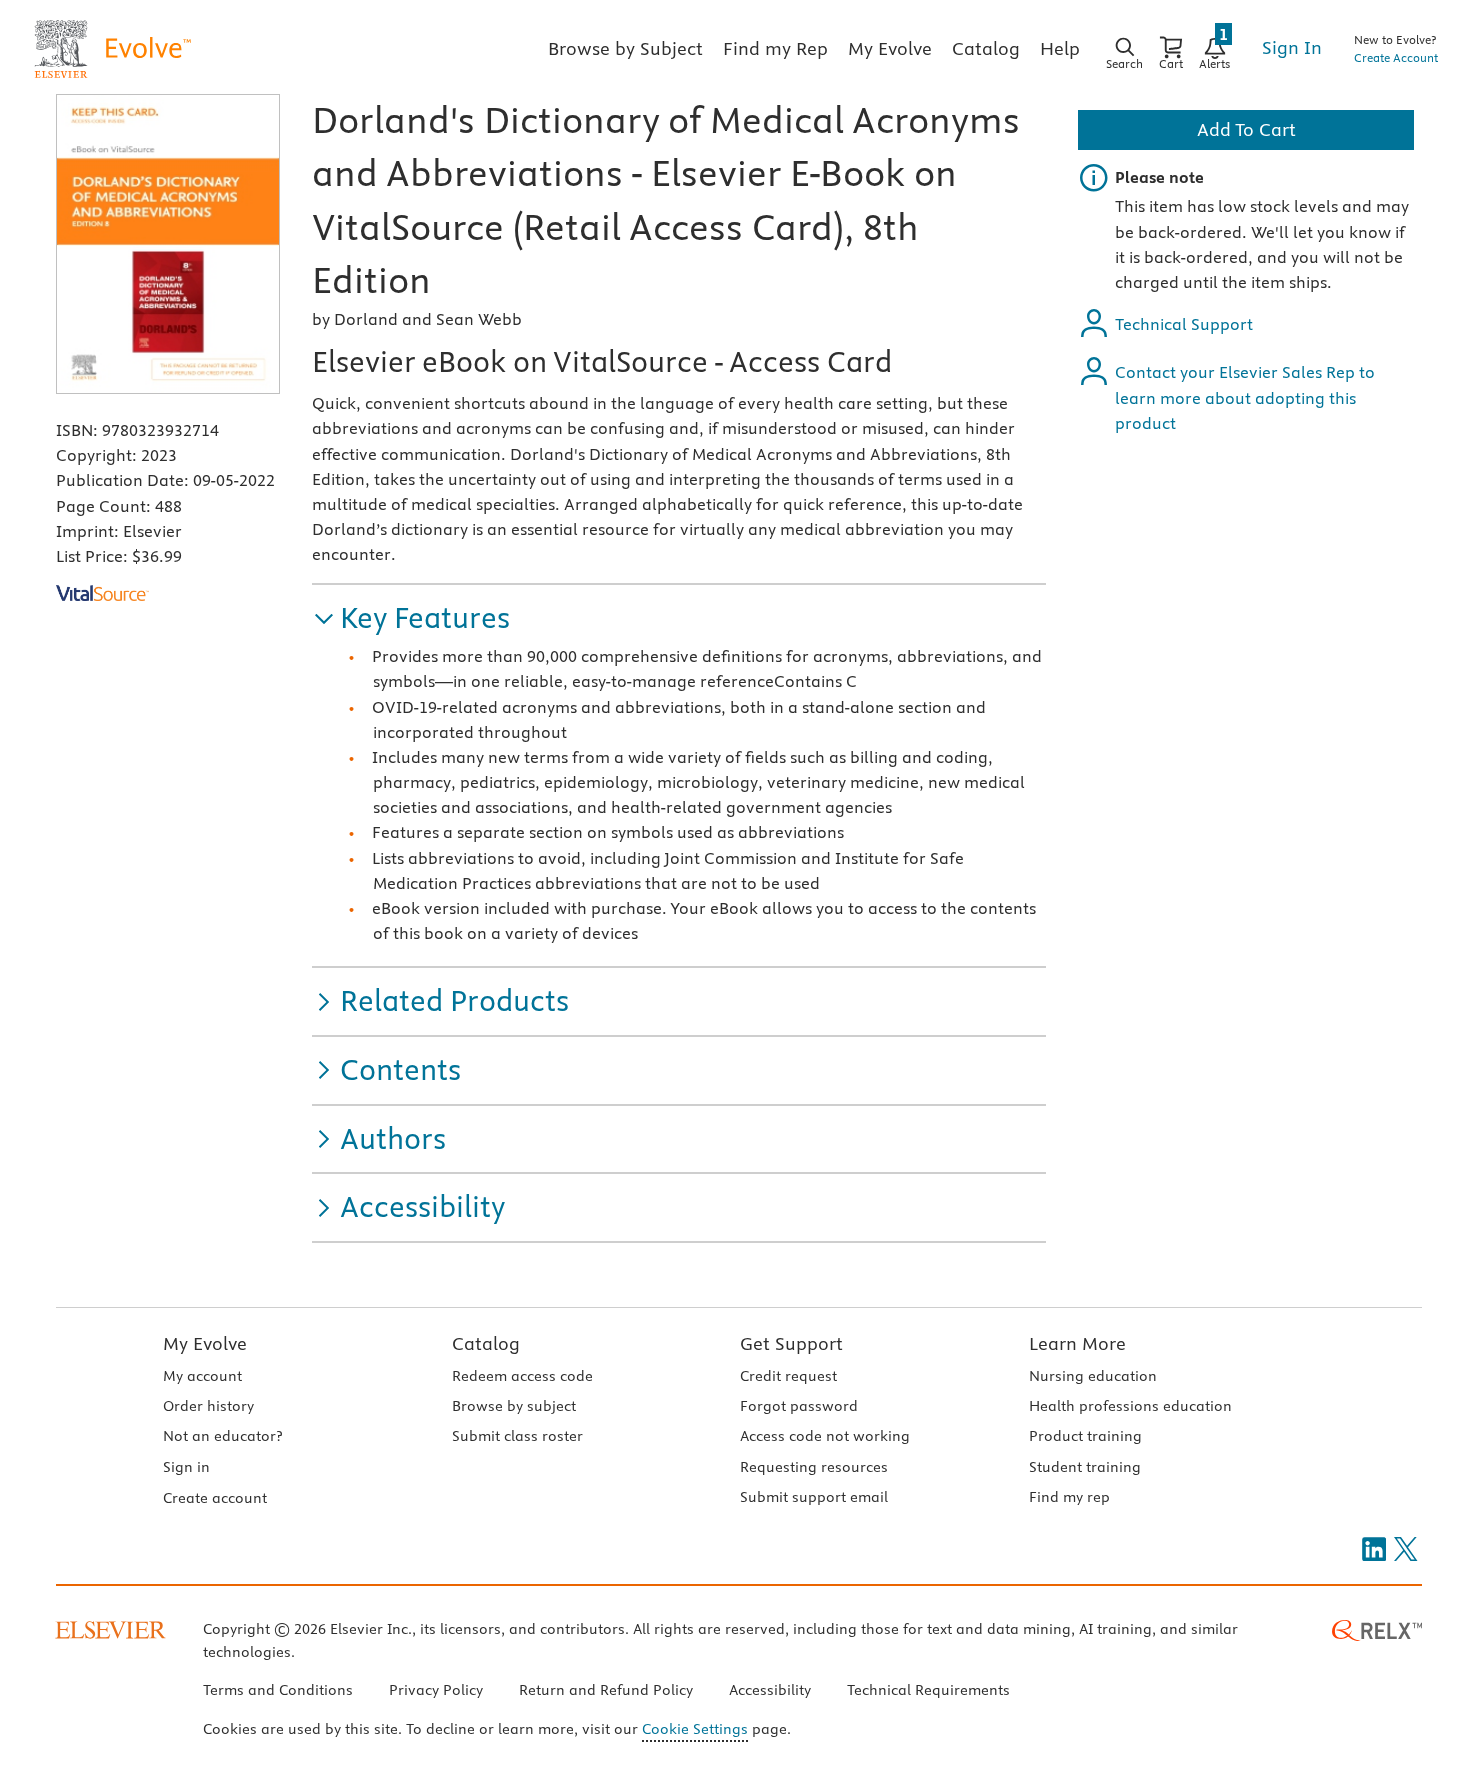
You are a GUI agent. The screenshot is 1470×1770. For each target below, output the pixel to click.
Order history (208, 1406)
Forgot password (799, 1406)
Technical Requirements (928, 1690)
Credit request (788, 1376)
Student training (1085, 1467)
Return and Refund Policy (606, 1690)
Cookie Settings (695, 1729)
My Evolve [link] (890, 48)
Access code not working (825, 1436)
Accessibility (770, 1690)
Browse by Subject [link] (625, 48)
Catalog (486, 1343)
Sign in (186, 1467)
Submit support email (814, 1497)
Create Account (1396, 57)
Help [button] (1060, 48)
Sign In (1292, 47)
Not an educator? (222, 1436)
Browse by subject (514, 1406)
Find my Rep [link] (775, 48)
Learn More (1077, 1343)
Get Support (791, 1343)
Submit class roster (517, 1436)
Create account (215, 1498)
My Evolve (205, 1343)
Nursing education (1093, 1376)
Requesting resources (814, 1467)
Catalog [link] (986, 48)
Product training (1085, 1436)
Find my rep (1069, 1497)
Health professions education (1130, 1406)
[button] (411, 618)
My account (202, 1376)
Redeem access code (522, 1376)
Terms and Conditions (278, 1690)
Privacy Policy (436, 1690)
